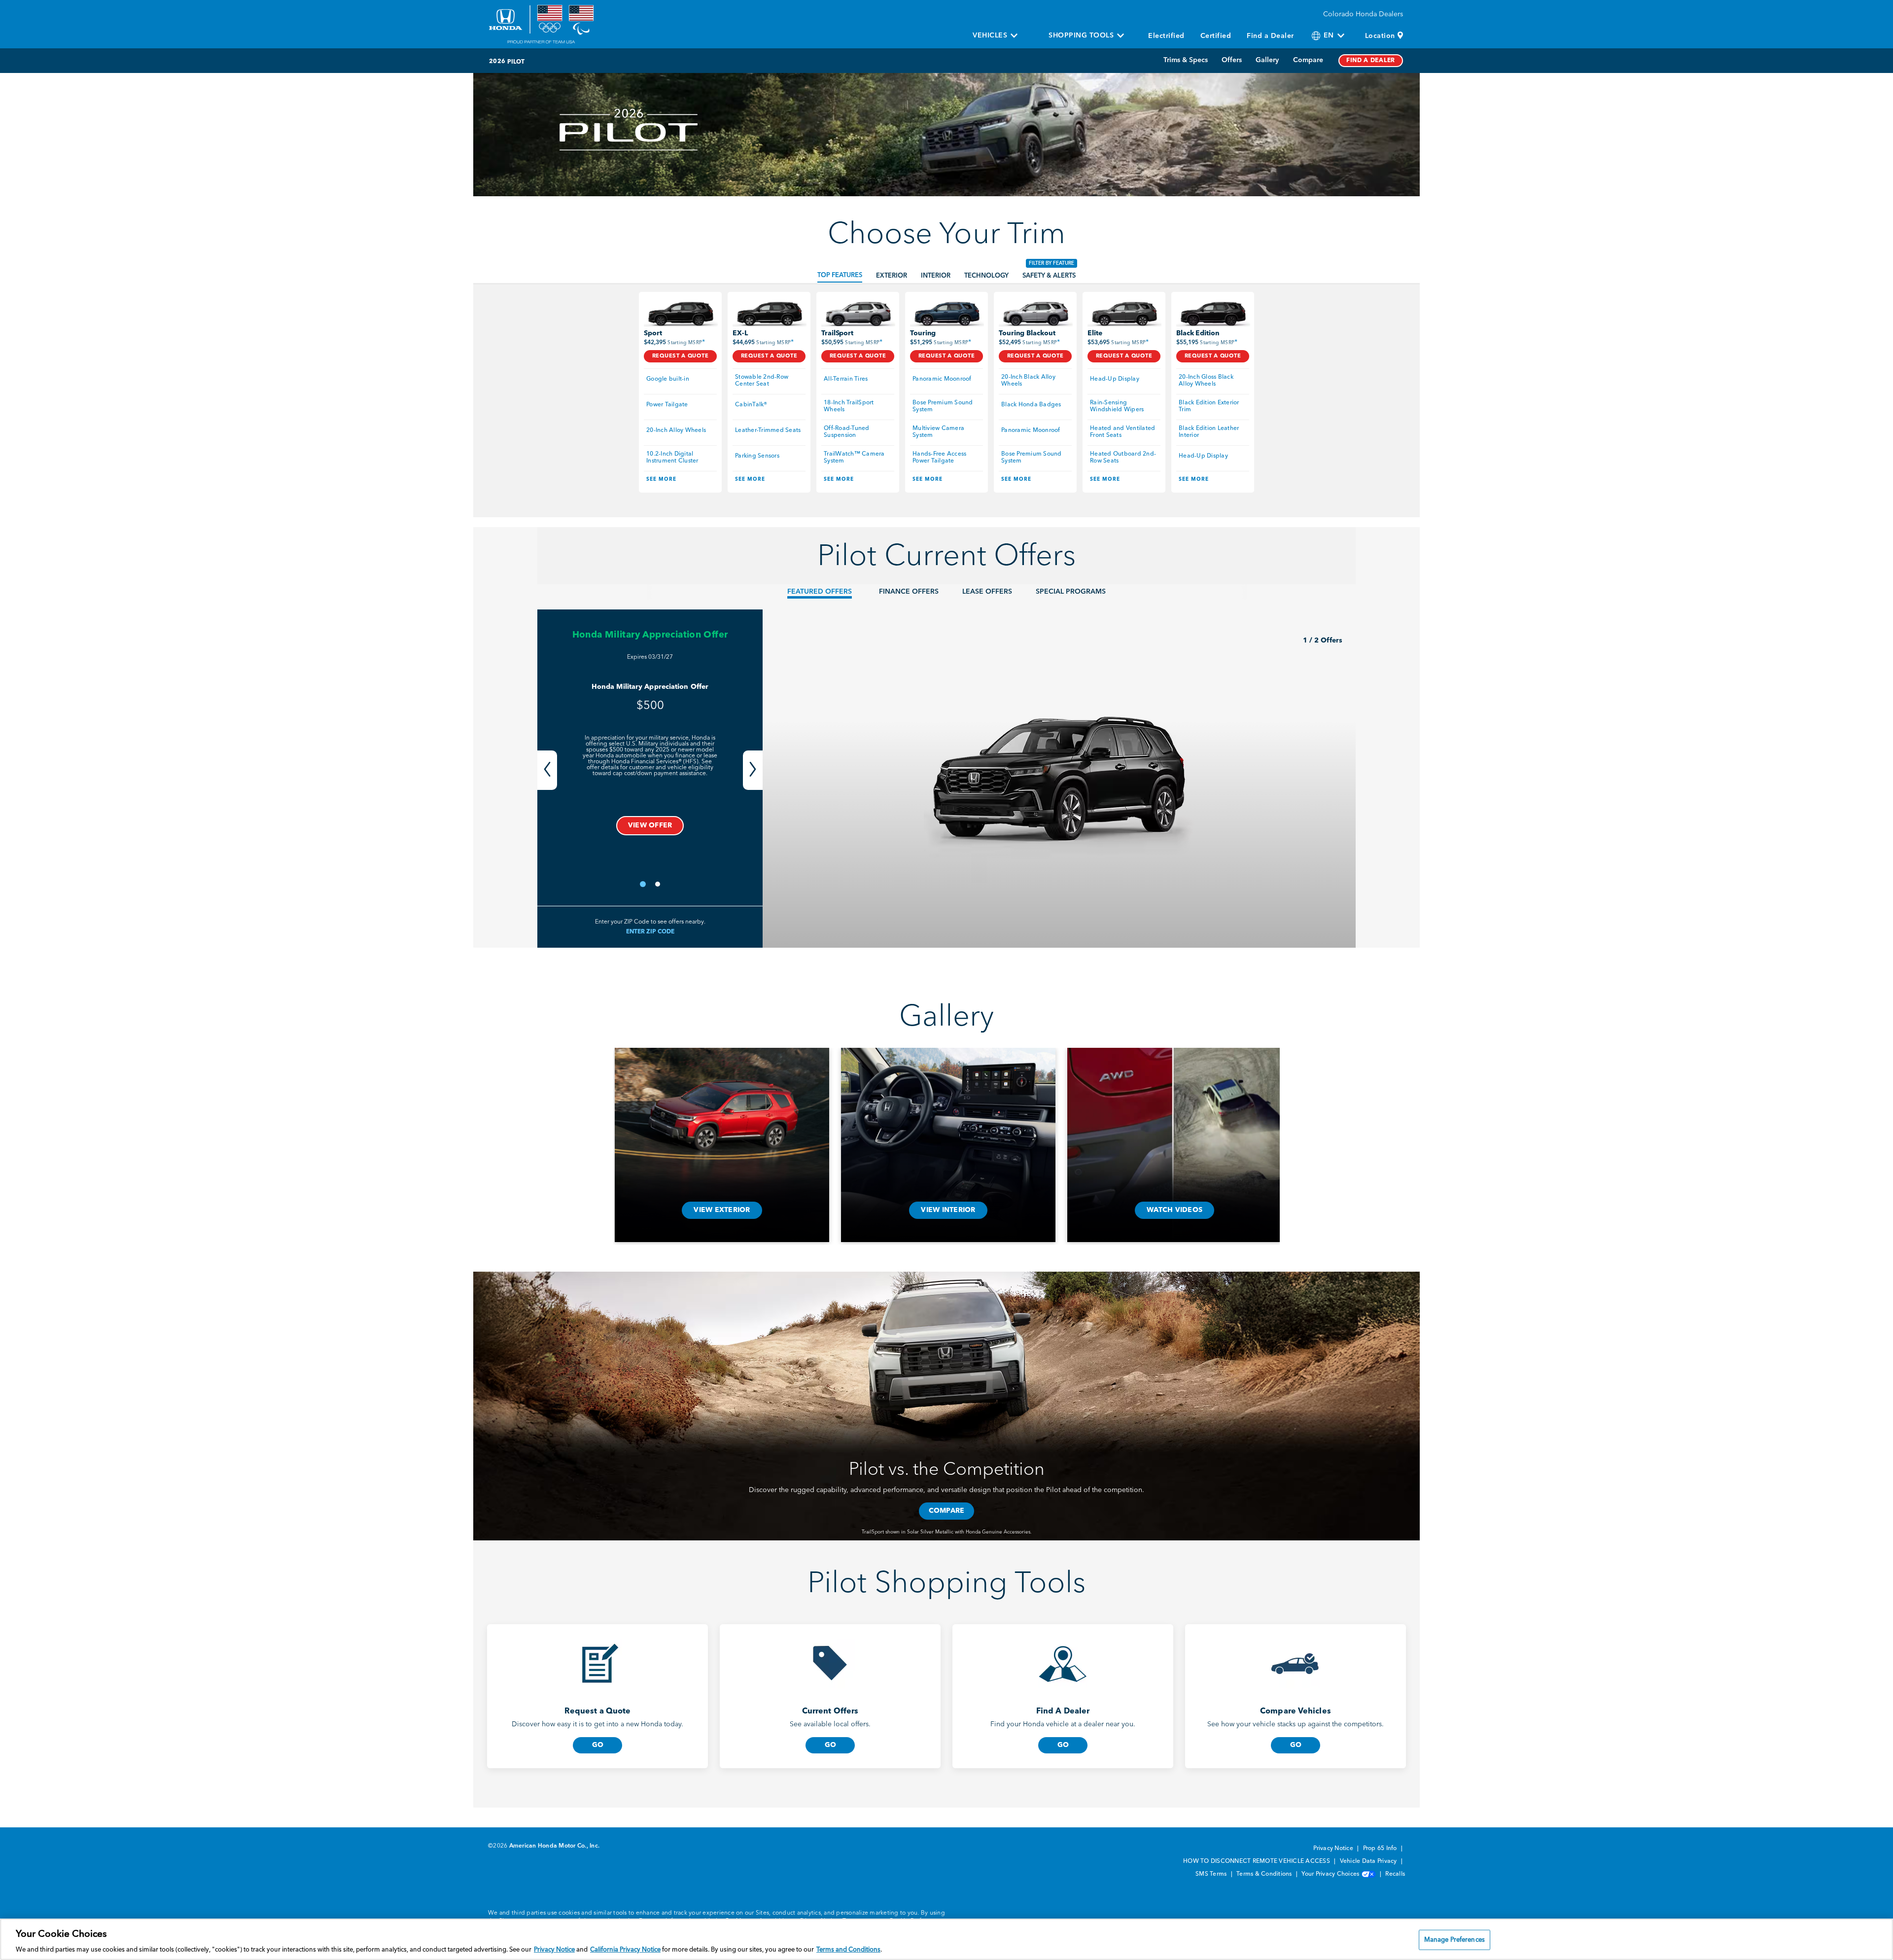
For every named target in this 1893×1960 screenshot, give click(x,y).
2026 (497, 62)
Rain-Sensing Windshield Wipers (1117, 406)
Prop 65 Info (1381, 1849)
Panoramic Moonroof (942, 379)
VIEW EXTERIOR (722, 1210)
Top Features (840, 275)
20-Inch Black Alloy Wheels (1029, 381)
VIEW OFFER (650, 825)
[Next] (753, 770)
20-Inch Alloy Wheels (676, 430)
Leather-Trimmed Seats (768, 430)
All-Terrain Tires (846, 379)
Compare (1308, 60)
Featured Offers (820, 592)
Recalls (1395, 1874)
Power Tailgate (667, 405)
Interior (936, 276)
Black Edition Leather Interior (1210, 432)
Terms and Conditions (848, 1950)
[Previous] (547, 770)
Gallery (1267, 60)
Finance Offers (909, 592)
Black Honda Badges (1031, 405)
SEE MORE (661, 479)
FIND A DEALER (1371, 61)
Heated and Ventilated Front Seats (1123, 432)
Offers (1232, 60)
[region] (946, 1939)
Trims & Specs (1186, 60)
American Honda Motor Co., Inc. (555, 1846)
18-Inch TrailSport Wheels (850, 406)
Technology (986, 276)
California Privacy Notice (625, 1950)
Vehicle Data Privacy (1369, 1861)
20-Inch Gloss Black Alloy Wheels (1207, 381)
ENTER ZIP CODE (650, 932)
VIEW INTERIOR (948, 1210)
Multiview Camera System (939, 432)
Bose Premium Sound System (944, 406)
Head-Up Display (1115, 379)
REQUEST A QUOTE (681, 356)
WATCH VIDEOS (1174, 1210)
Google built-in (668, 379)
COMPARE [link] (947, 1511)
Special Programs (1071, 592)
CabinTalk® (751, 405)
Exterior (892, 276)
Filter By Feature (1052, 263)
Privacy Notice (1334, 1849)
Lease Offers (987, 592)
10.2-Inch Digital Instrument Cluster (672, 458)
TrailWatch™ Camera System (855, 458)
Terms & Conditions (1265, 1874)
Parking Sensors (757, 456)
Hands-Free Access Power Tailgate (940, 458)
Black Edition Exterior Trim (1210, 406)
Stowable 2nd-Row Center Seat (762, 381)
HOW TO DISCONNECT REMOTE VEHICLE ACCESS (1257, 1861)
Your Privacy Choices (1331, 1874)
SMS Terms (1212, 1874)
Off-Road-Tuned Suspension (847, 432)
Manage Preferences (1455, 1940)
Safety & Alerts (1049, 276)
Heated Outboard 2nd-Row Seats (1123, 458)
